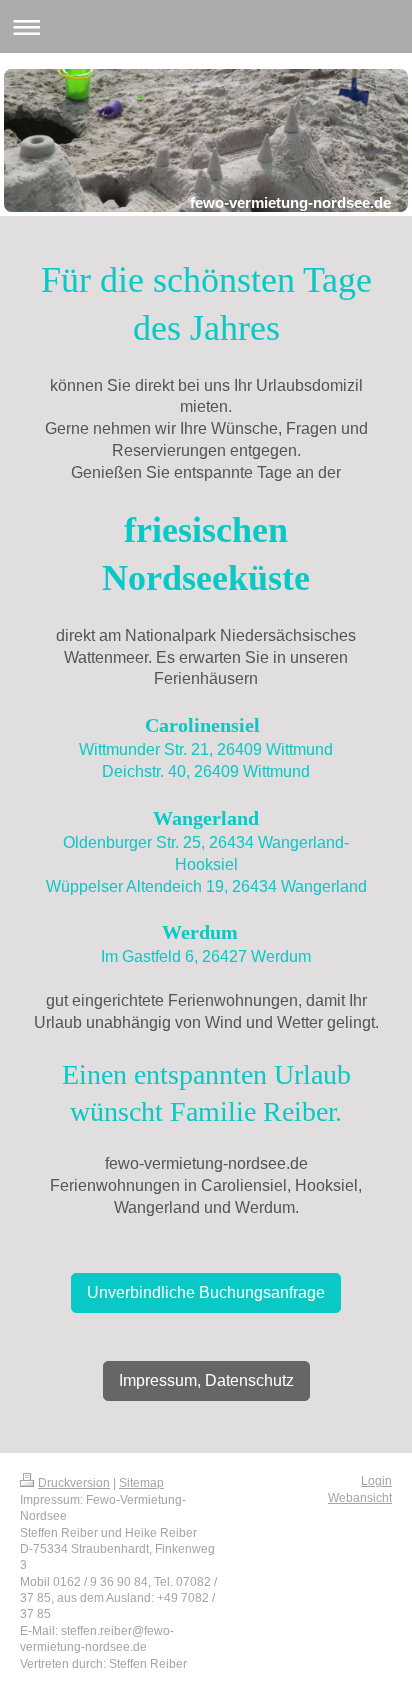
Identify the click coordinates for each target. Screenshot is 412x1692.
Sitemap (141, 1482)
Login (376, 1480)
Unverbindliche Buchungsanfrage (206, 1292)
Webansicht (360, 1497)
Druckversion (74, 1482)
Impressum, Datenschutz (206, 1380)
